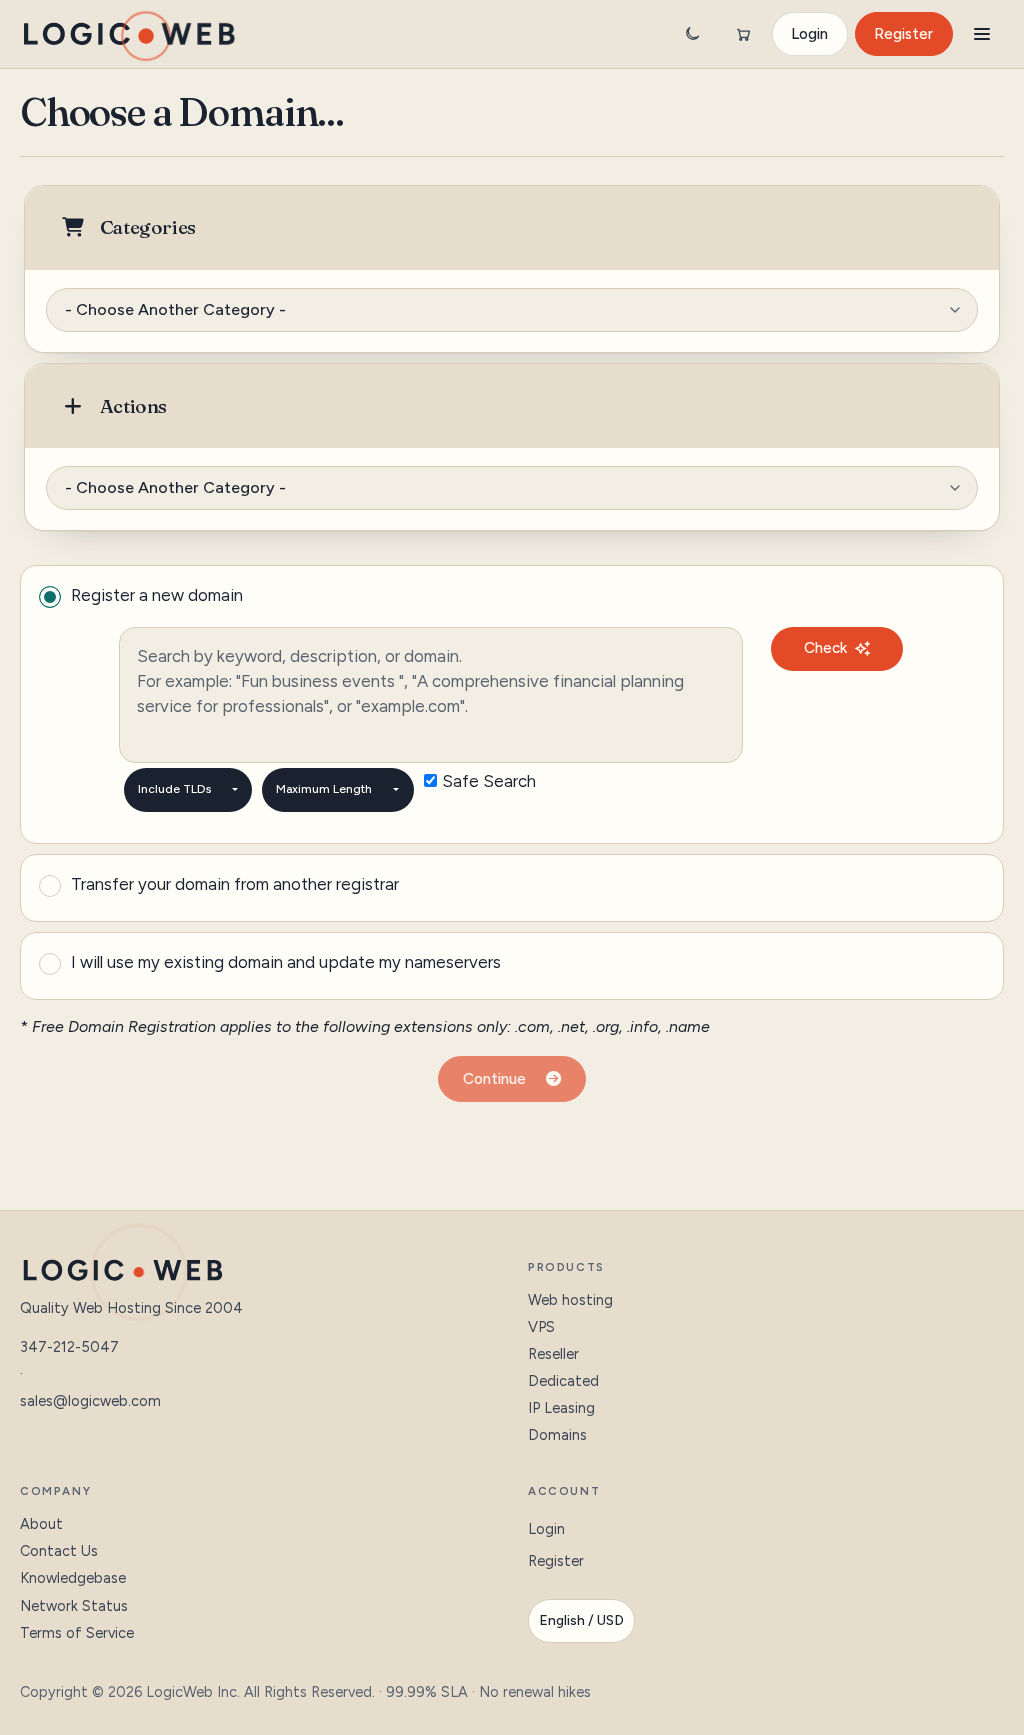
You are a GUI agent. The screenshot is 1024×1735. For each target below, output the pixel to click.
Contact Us (59, 1551)
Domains (557, 1435)
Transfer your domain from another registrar (235, 884)
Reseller (553, 1354)
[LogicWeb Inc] (129, 34)
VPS (541, 1327)
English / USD (581, 1620)
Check (825, 648)
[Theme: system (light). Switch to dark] (692, 34)
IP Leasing (561, 1408)
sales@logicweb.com (90, 1401)
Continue (498, 1079)
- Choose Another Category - (175, 309)
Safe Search (489, 781)
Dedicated (563, 1381)
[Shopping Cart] (743, 34)
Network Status (74, 1606)
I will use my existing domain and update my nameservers (286, 962)
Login (809, 34)
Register (903, 34)
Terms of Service (77, 1633)
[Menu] (982, 34)
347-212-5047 (69, 1347)
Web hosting (570, 1300)
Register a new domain (157, 595)
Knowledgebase (73, 1578)
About (41, 1524)
